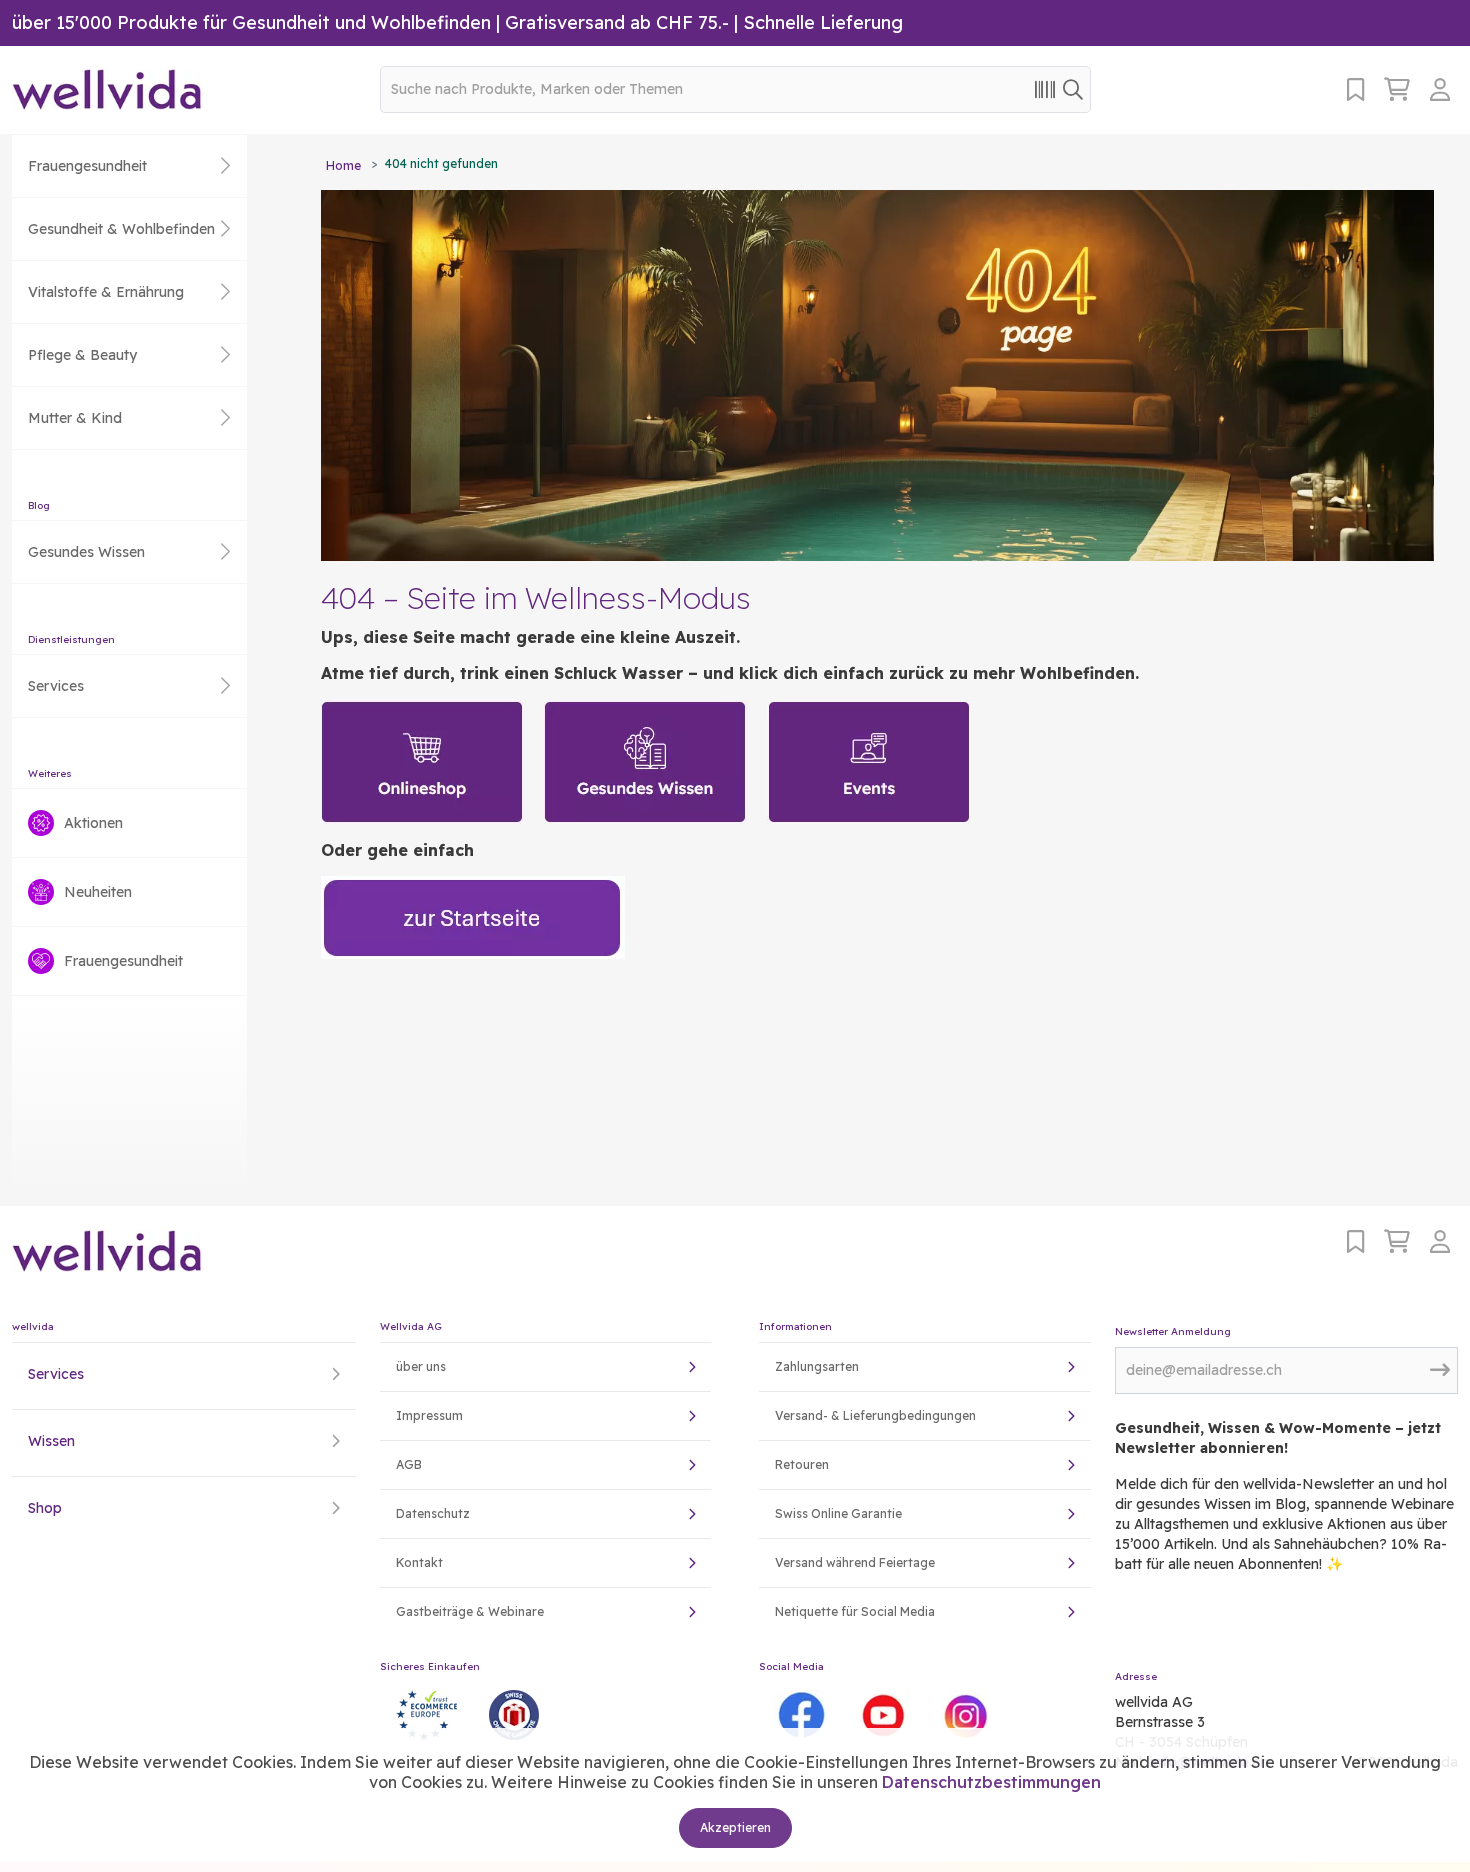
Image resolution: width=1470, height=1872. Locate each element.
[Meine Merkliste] (1355, 89)
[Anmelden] (1444, 89)
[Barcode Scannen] (1045, 88)
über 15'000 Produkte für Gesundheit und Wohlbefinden (251, 22)
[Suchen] (1073, 88)
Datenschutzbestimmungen (991, 1782)
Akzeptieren (735, 1827)
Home (343, 165)
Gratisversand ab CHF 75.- (617, 22)
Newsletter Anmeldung (1173, 1331)
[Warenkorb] (1397, 89)
